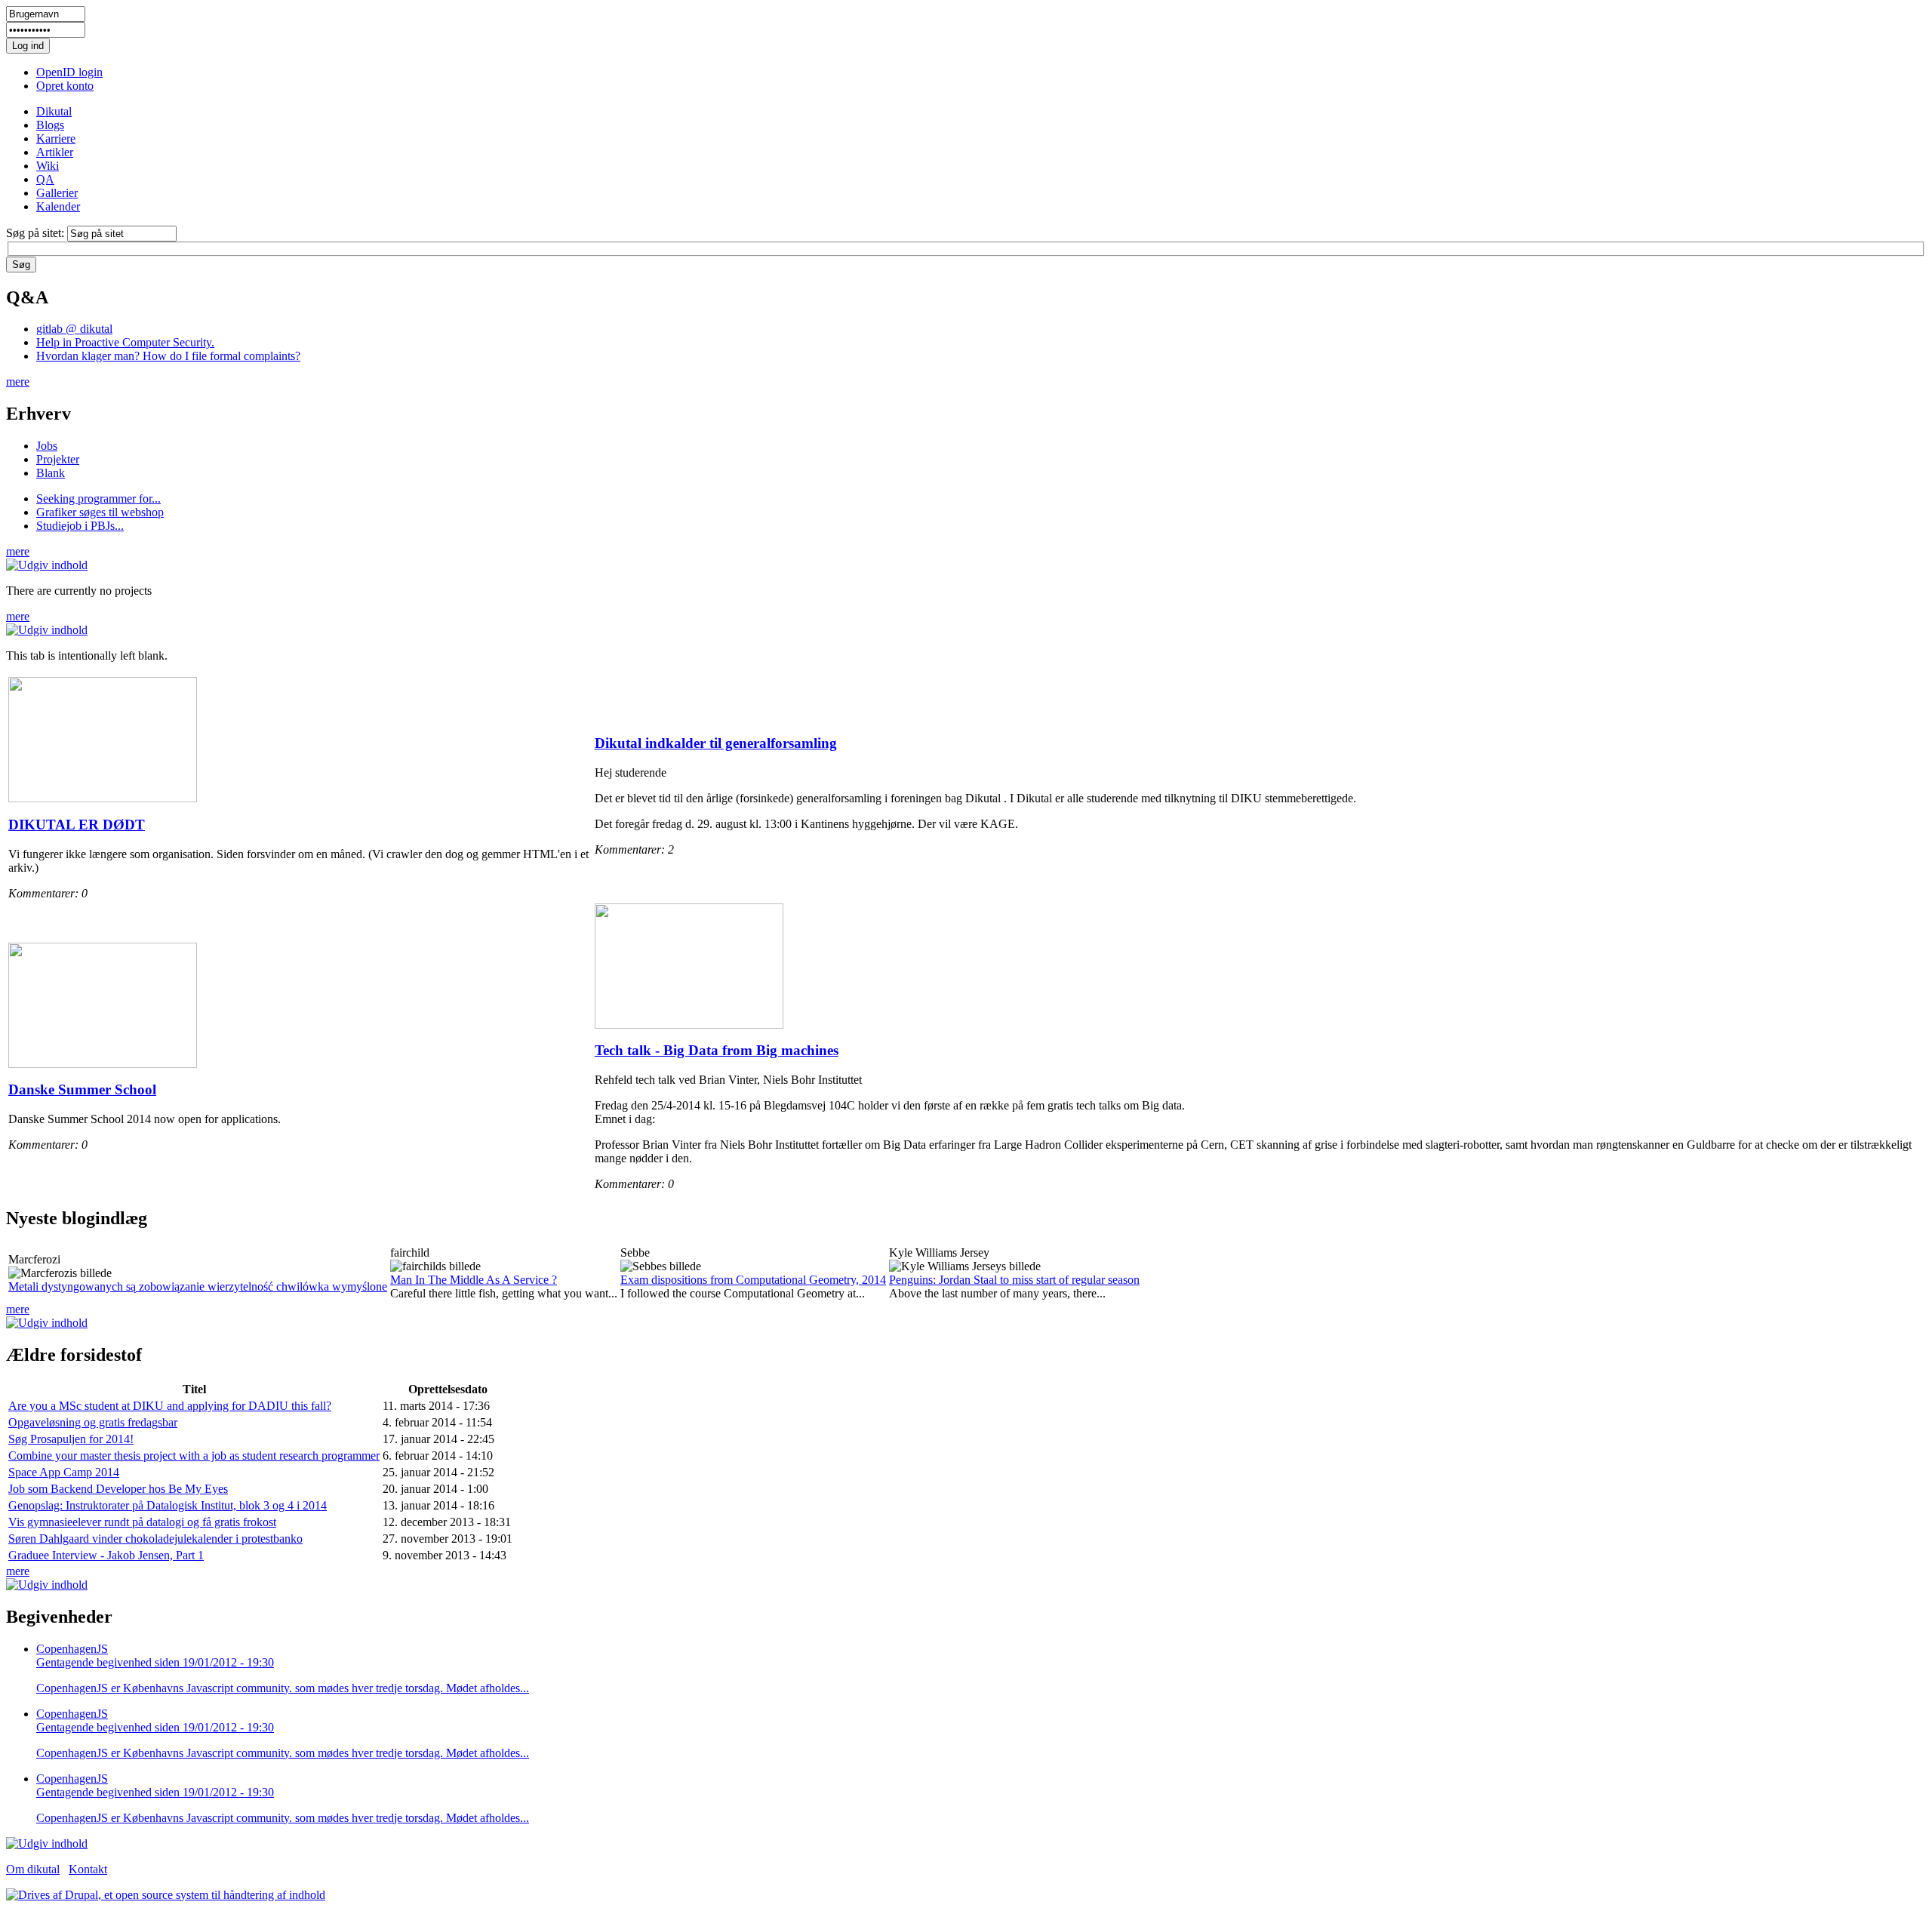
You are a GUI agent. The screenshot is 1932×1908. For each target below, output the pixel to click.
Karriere (56, 138)
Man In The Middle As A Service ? (474, 1280)
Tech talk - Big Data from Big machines (717, 1050)
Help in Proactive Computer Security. (125, 342)
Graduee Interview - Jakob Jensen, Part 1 (106, 1555)
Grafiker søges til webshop (100, 512)
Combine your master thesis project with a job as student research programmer (194, 1456)
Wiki (48, 166)
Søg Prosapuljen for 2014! (71, 1439)
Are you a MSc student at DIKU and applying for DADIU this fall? (170, 1406)
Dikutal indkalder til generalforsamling (716, 743)
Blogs (50, 125)
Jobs (47, 446)
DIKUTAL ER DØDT (77, 825)
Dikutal (54, 111)
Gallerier (57, 193)
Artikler (55, 152)
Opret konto (65, 86)
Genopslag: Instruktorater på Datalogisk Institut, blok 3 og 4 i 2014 (168, 1505)
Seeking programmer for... (98, 499)
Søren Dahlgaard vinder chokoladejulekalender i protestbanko (155, 1539)
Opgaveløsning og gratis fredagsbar (93, 1422)
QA (45, 179)
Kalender (58, 206)
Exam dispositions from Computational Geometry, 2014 (753, 1280)
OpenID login (69, 72)
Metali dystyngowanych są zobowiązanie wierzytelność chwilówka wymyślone (198, 1286)
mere (18, 382)
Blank (51, 473)
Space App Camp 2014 (64, 1472)
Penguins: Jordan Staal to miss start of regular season (1014, 1280)
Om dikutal (33, 1869)
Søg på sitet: (37, 233)
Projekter (58, 459)
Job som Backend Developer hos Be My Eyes (118, 1489)
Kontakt (88, 1869)
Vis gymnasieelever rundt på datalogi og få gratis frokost (142, 1522)
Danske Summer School (82, 1089)
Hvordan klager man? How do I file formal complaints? (168, 356)
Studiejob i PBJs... (80, 526)
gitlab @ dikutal (74, 329)
